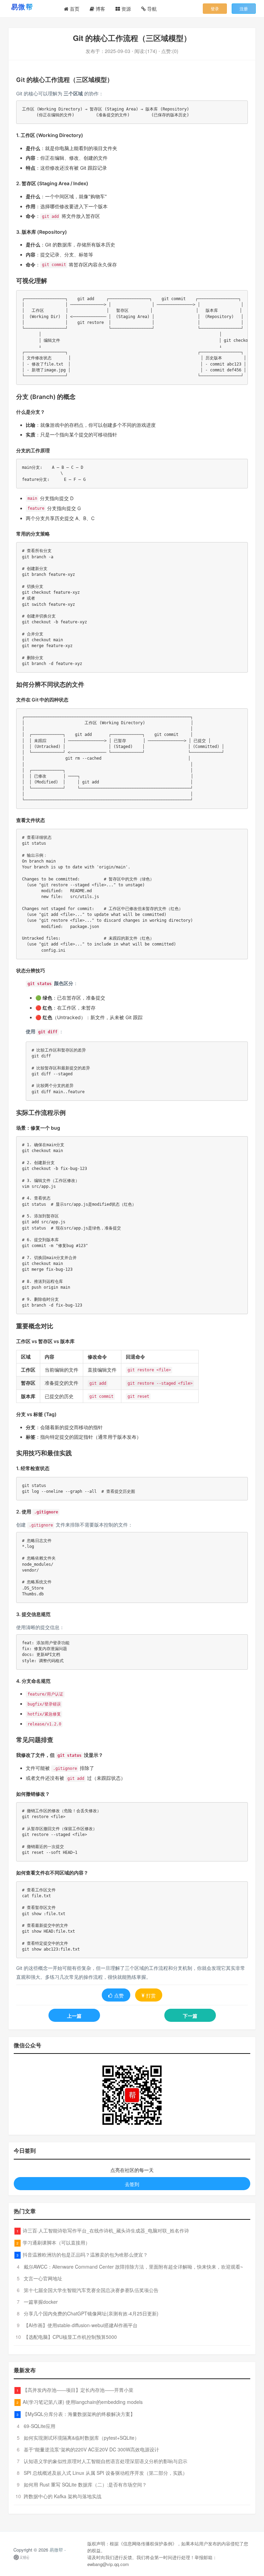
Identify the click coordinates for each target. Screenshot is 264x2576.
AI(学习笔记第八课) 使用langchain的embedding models (83, 2402)
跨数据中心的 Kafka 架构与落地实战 (63, 2496)
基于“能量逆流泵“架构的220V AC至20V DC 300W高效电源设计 (91, 2449)
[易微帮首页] (31, 7)
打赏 (151, 1995)
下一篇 (190, 2016)
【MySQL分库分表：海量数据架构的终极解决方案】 (79, 2414)
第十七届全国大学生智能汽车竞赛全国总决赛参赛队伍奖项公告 (91, 2290)
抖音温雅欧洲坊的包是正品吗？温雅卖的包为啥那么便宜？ (85, 2255)
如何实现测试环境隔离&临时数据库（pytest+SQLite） (81, 2438)
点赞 (119, 1995)
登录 (215, 8)
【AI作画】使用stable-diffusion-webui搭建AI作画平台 (81, 2325)
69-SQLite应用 (40, 2426)
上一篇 (74, 2016)
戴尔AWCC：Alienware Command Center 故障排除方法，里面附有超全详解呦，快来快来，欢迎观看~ (133, 2267)
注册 (244, 8)
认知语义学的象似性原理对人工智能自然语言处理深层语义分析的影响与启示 (106, 2461)
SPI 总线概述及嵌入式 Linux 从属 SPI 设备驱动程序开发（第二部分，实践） (106, 2473)
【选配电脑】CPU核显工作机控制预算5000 (70, 2337)
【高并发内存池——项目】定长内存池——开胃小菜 (78, 2390)
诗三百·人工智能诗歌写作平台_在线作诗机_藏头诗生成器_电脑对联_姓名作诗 (106, 2230)
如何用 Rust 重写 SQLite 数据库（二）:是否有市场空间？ (85, 2484)
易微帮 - (58, 2550)
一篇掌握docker (41, 2302)
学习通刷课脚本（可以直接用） (56, 2242)
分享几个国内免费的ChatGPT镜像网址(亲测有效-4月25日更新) (91, 2313)
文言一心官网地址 (43, 2278)
